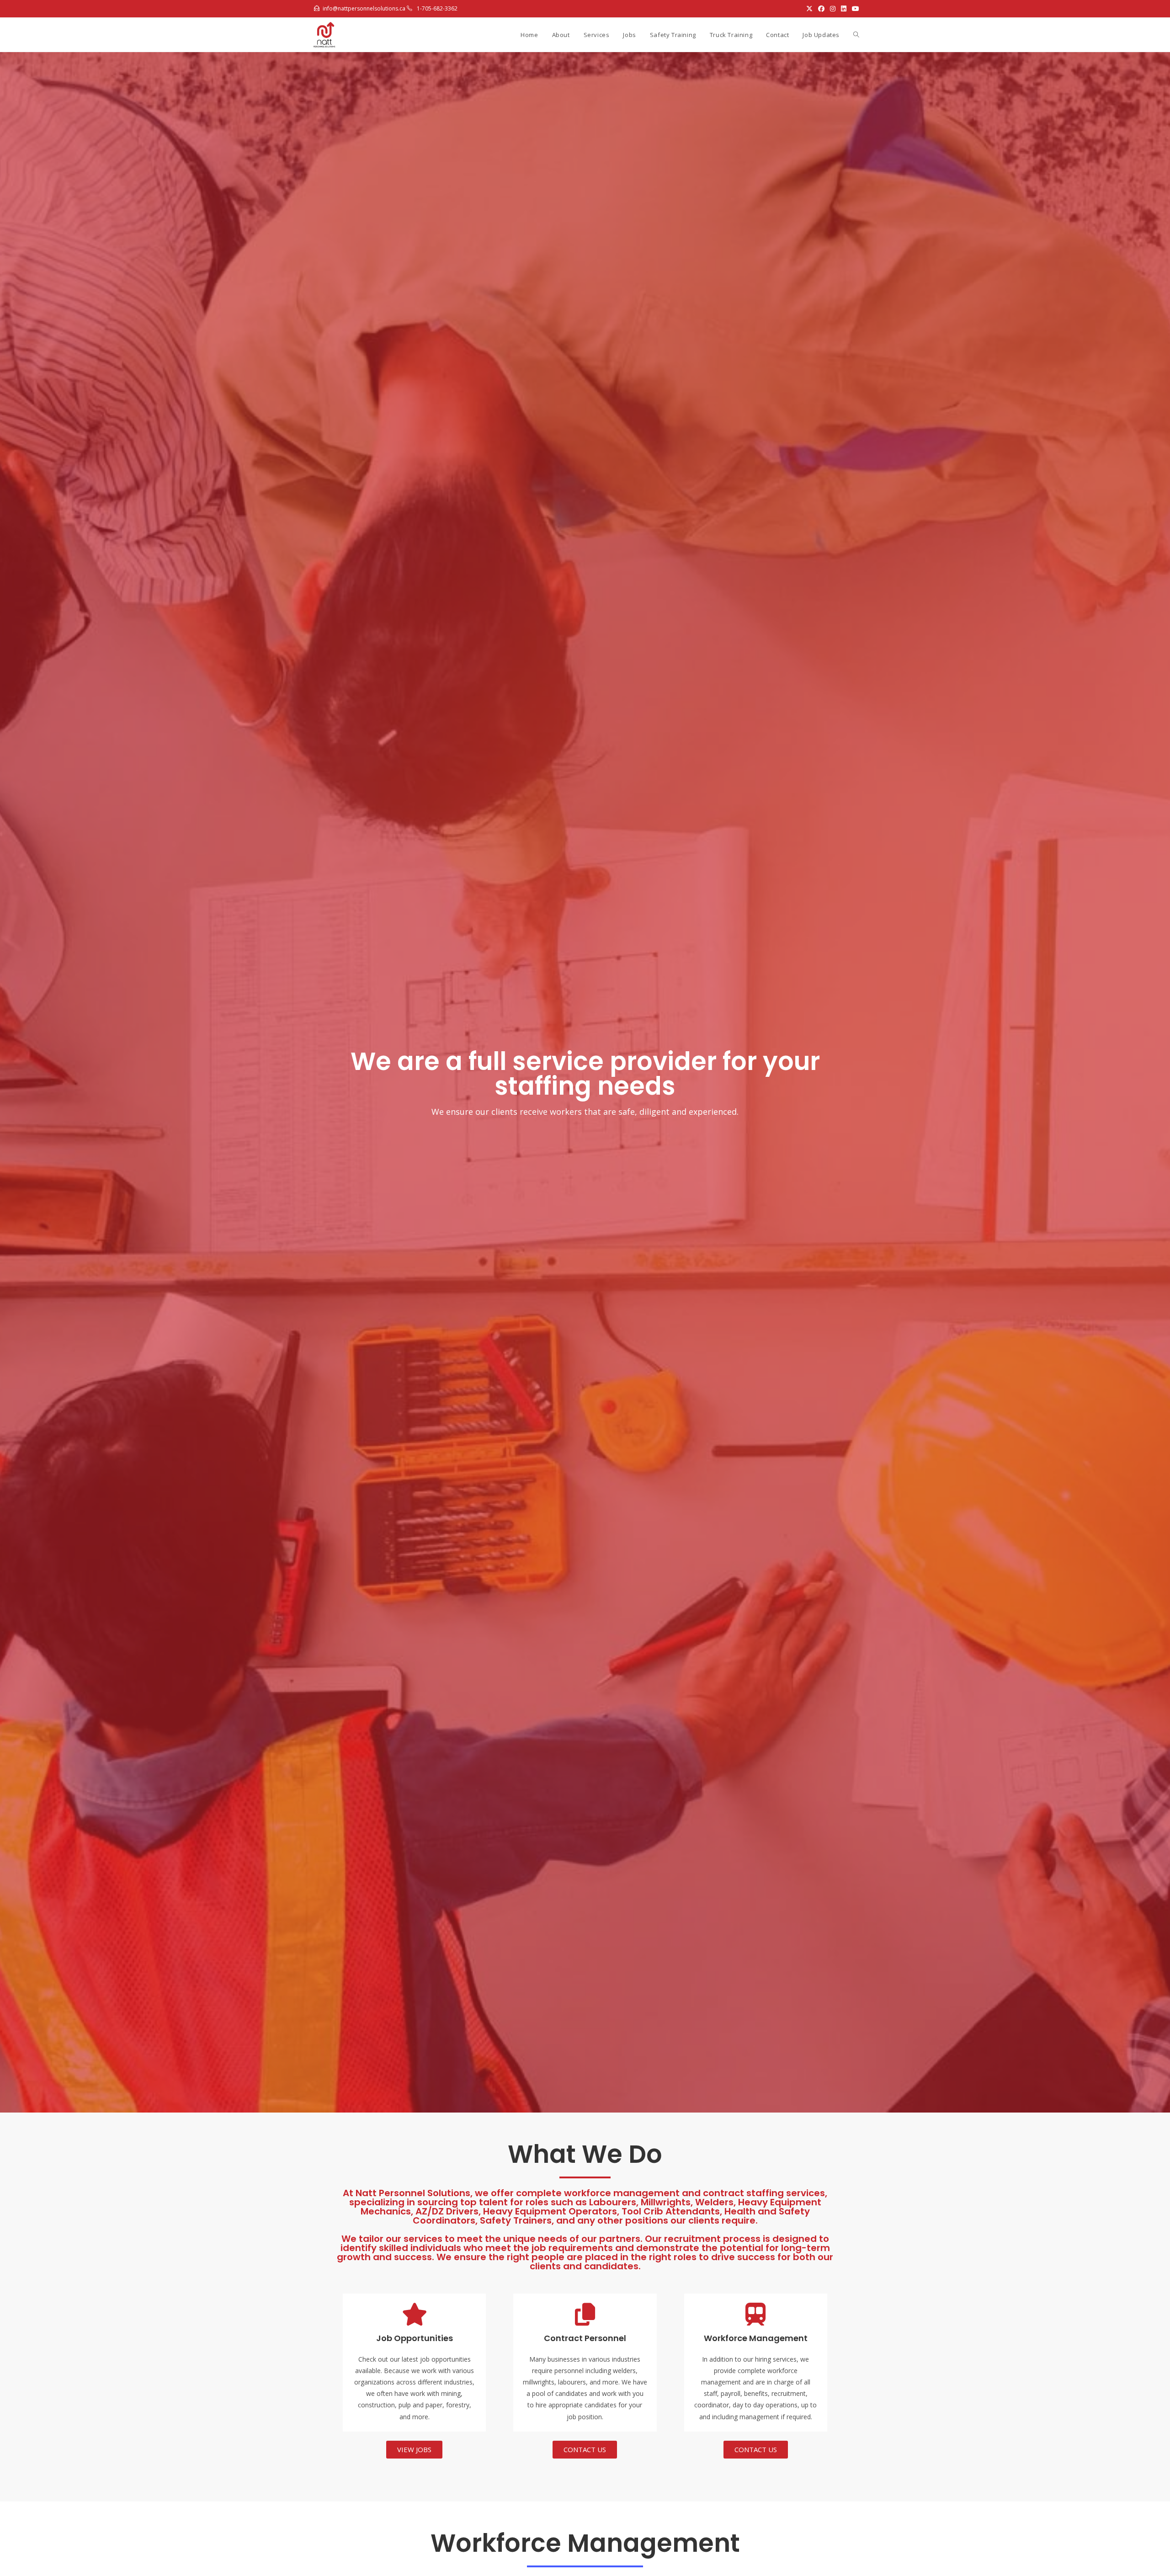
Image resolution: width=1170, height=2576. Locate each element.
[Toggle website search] (856, 35)
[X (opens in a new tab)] (809, 9)
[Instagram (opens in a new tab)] (833, 9)
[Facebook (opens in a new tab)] (821, 9)
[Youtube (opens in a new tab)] (854, 9)
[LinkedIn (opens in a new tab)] (844, 9)
